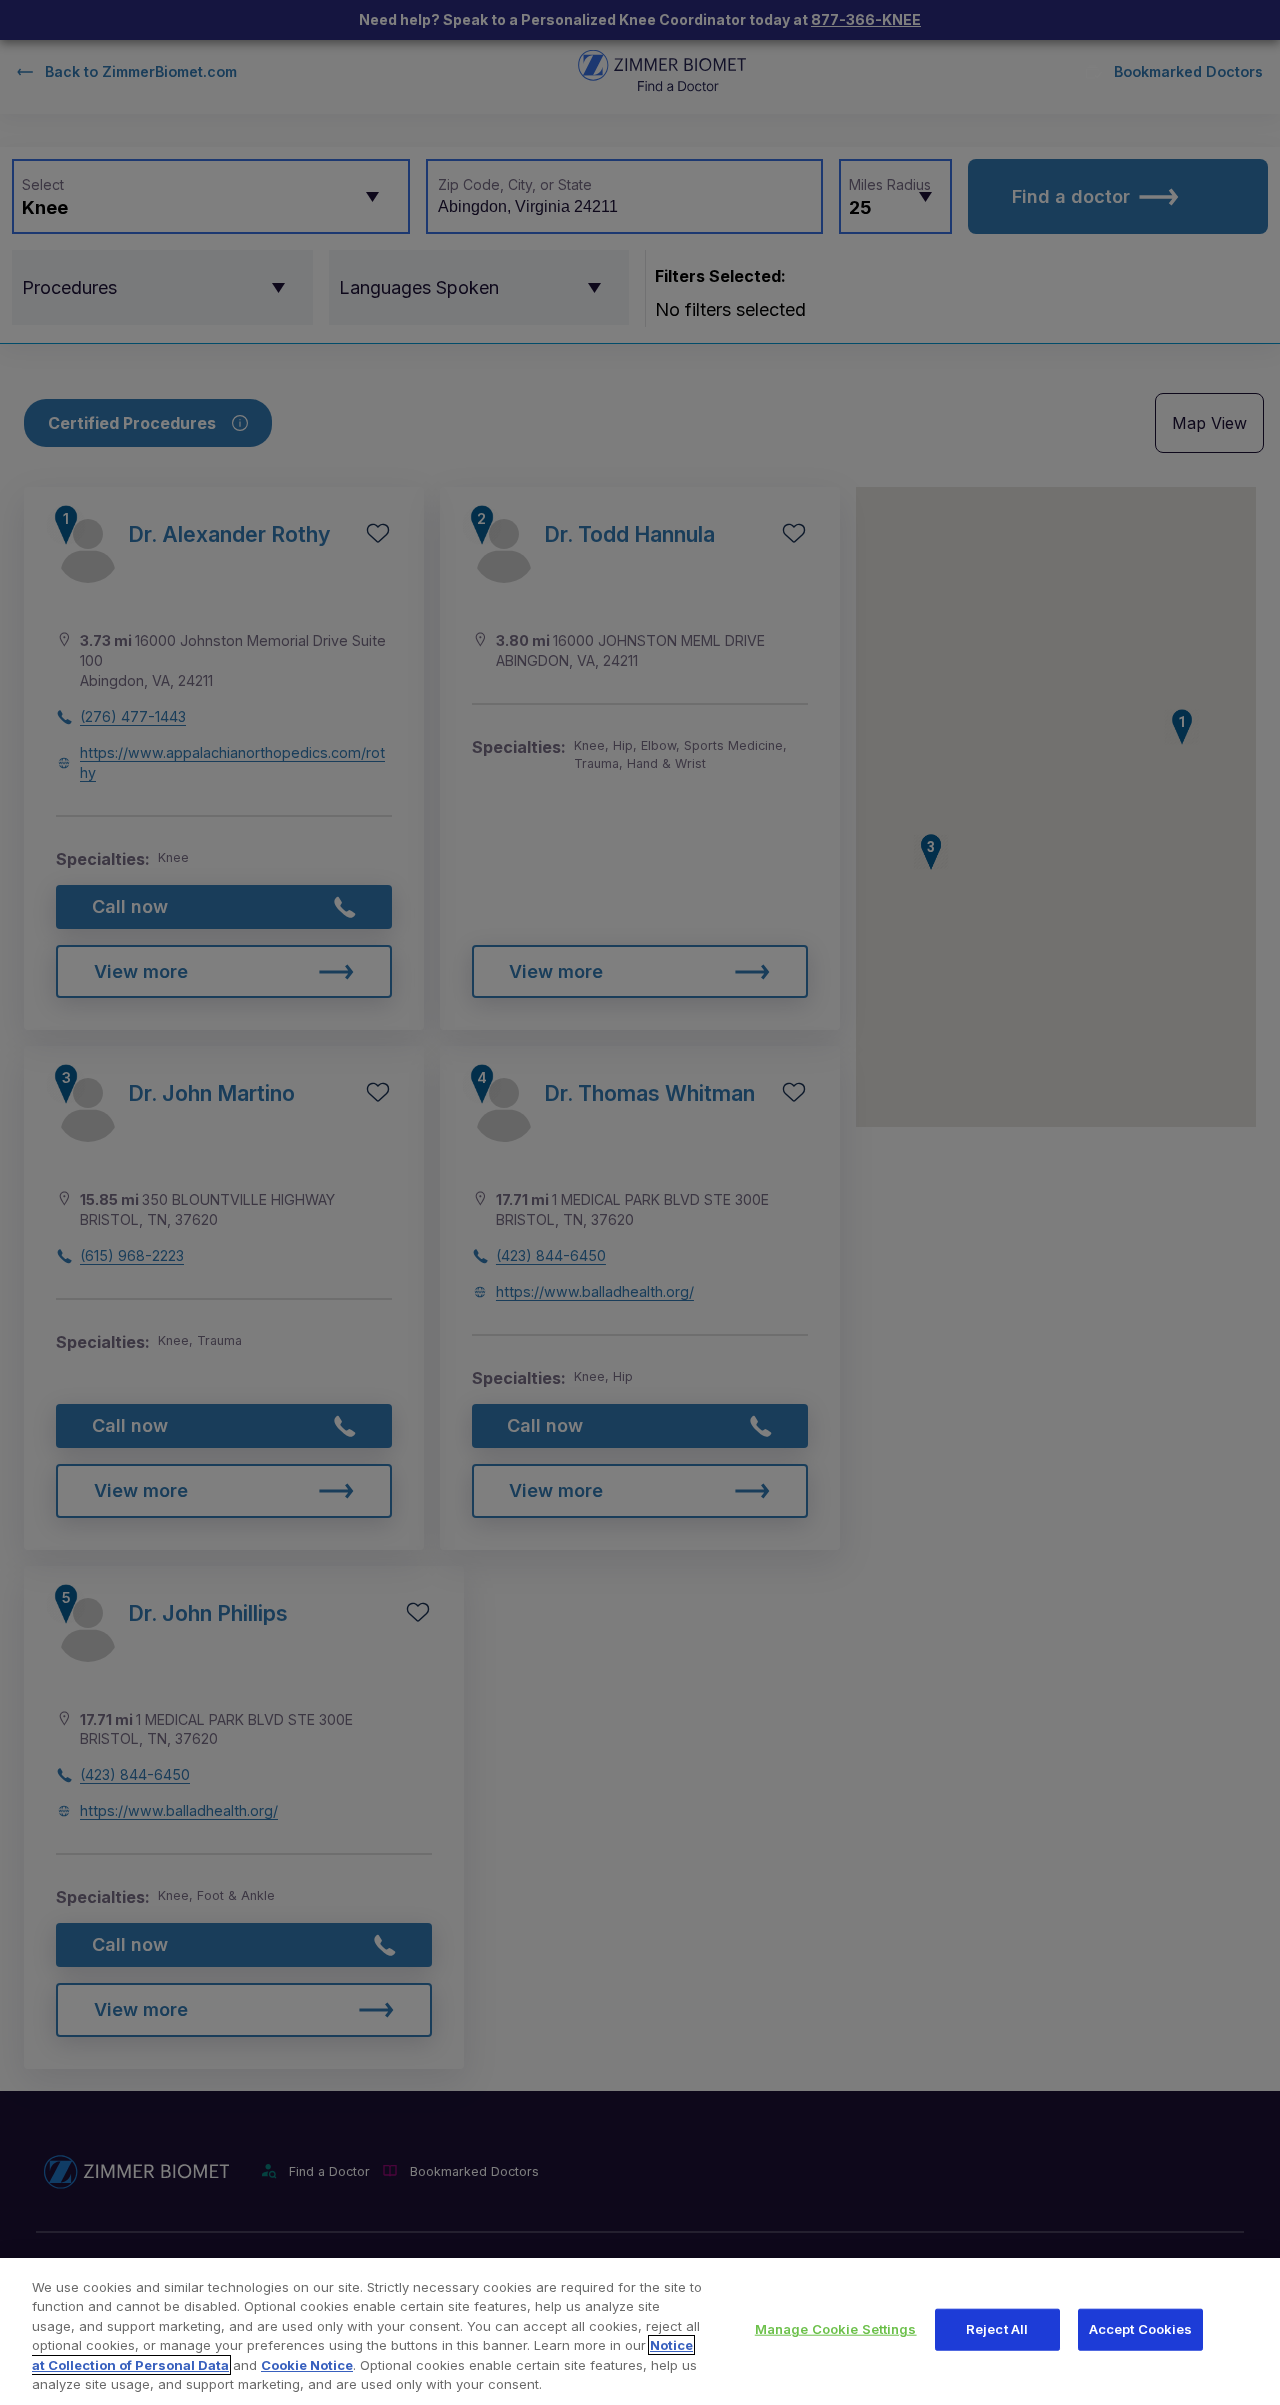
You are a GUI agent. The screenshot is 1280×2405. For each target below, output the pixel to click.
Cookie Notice (307, 2365)
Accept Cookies (1141, 2329)
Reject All (997, 2329)
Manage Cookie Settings (836, 2329)
